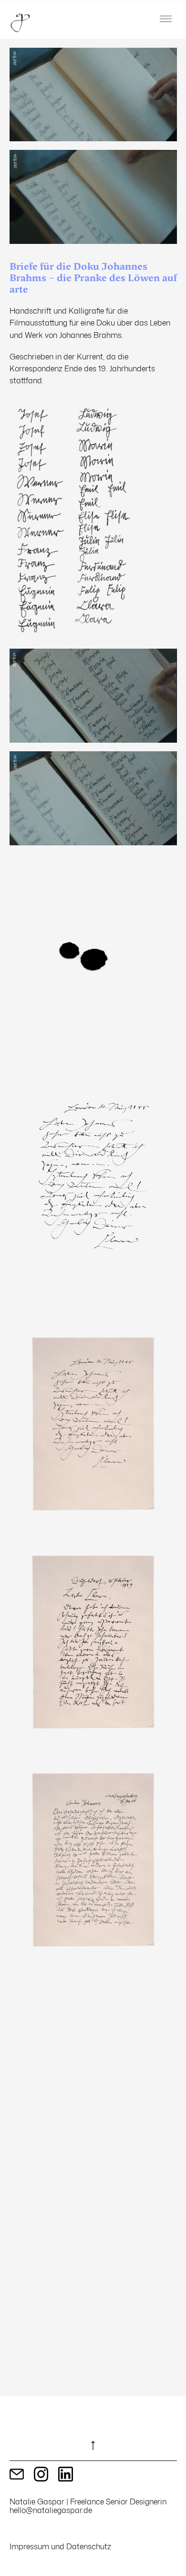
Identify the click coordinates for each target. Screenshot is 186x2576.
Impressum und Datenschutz (60, 2546)
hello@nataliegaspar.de (51, 2510)
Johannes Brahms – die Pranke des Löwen (85, 272)
